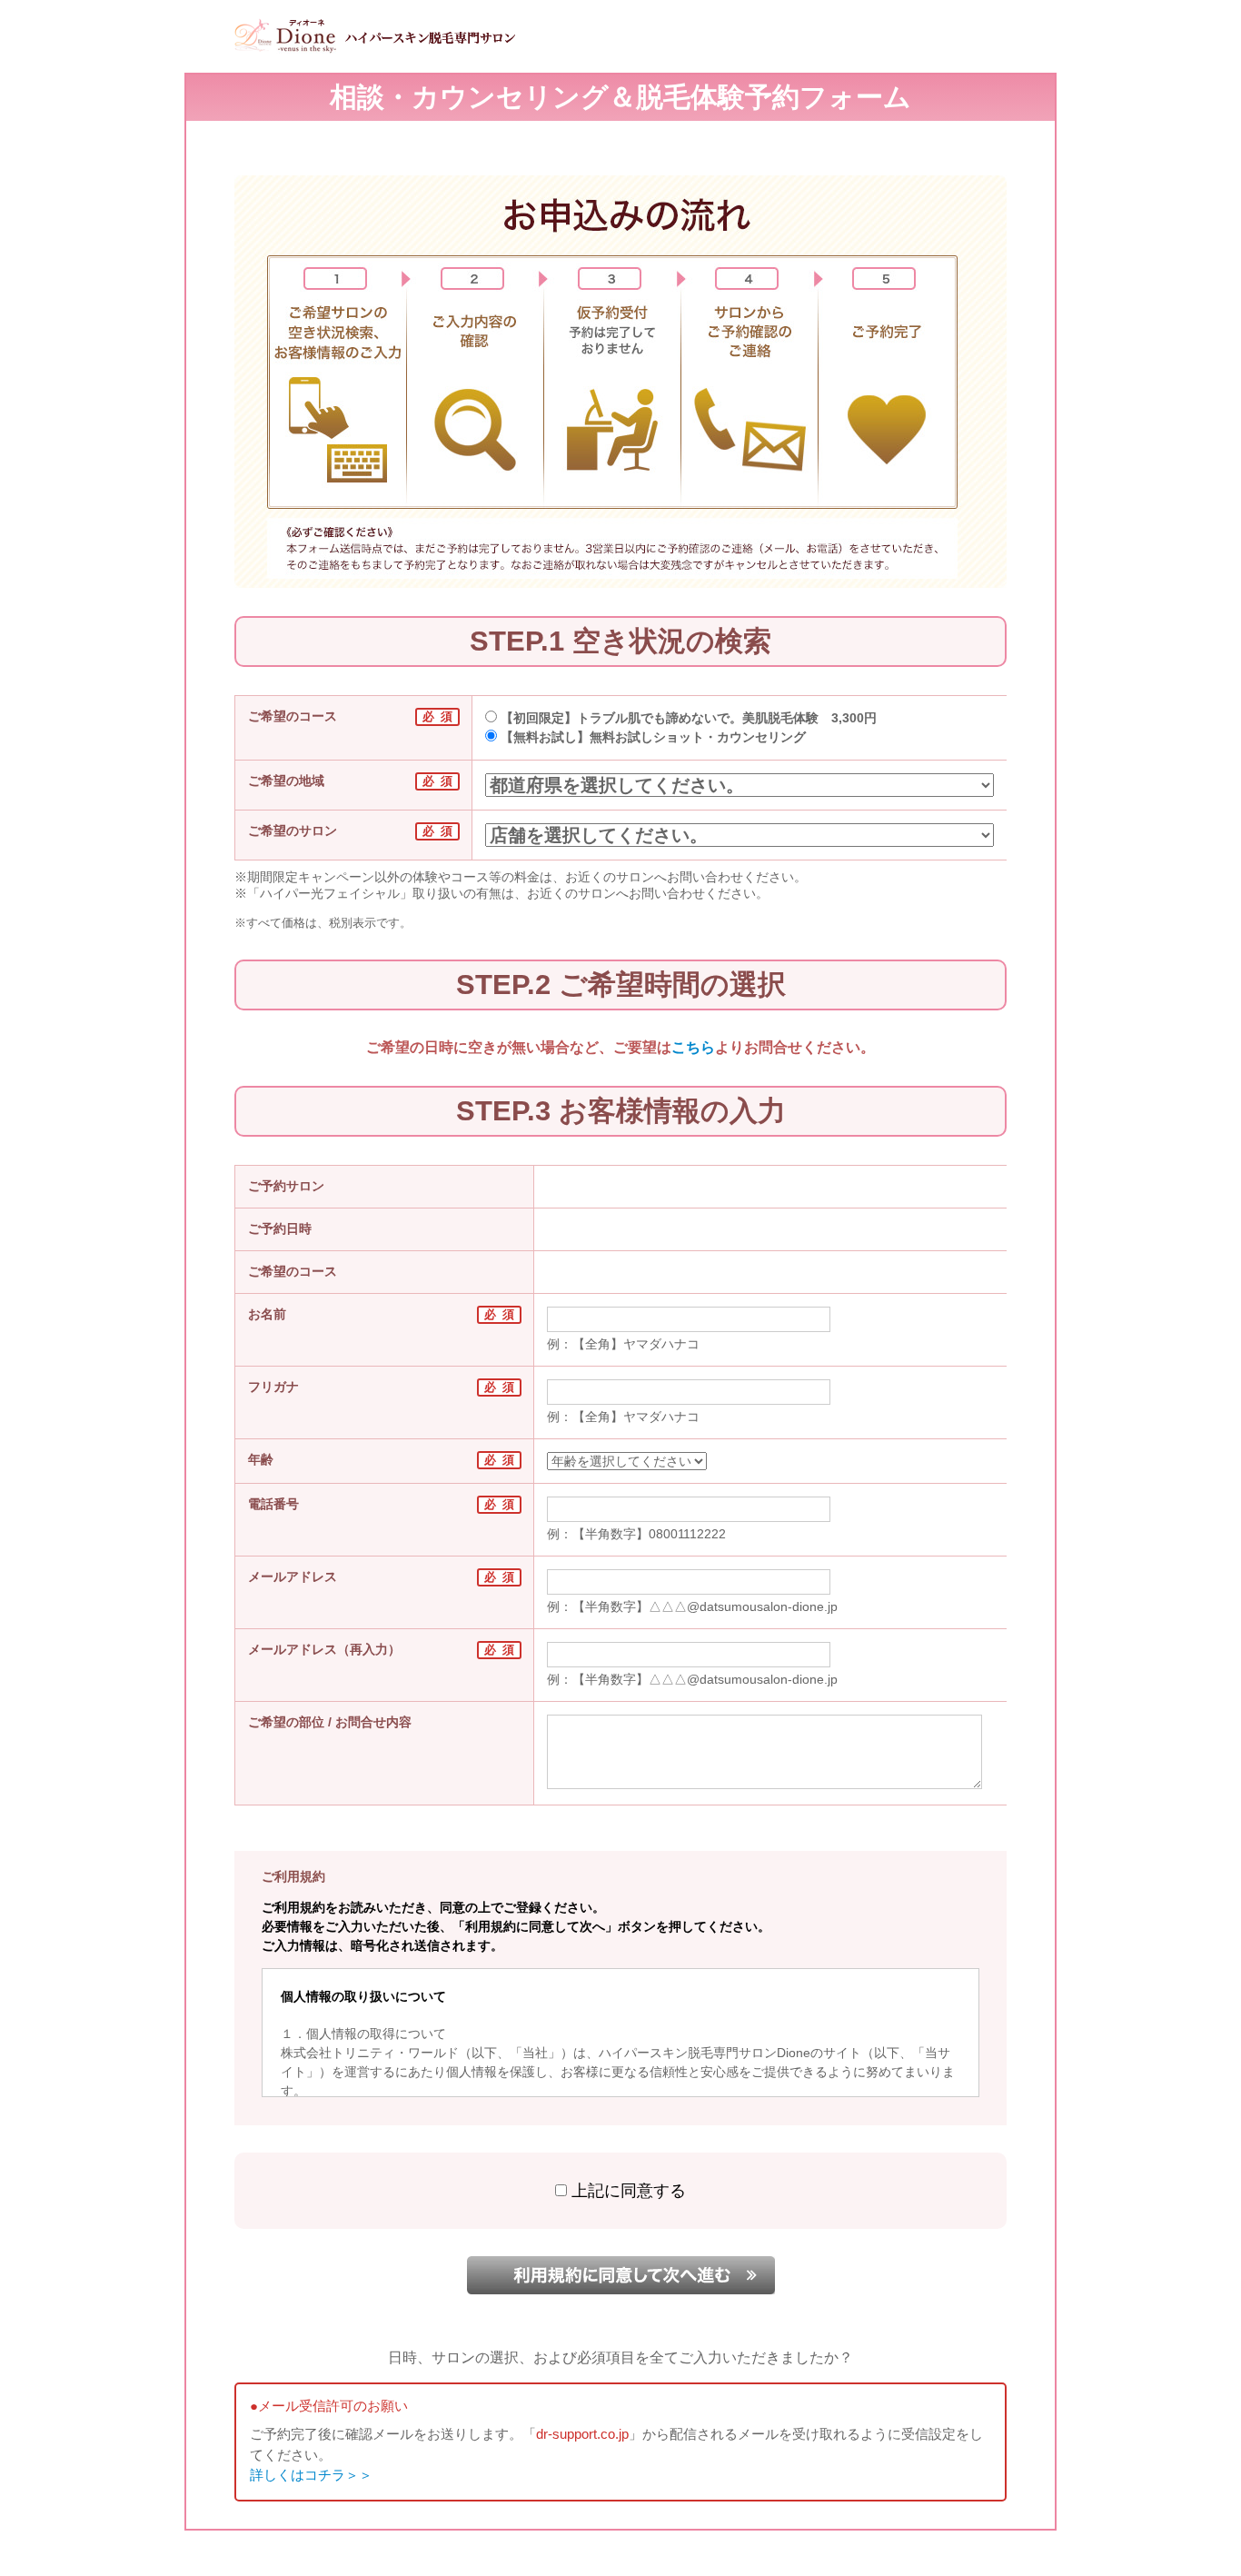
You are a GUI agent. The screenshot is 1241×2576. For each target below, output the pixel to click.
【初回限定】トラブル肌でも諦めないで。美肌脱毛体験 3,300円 (687, 718)
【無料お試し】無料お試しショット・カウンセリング (651, 737)
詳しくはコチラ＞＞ (311, 2475)
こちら (693, 1047)
